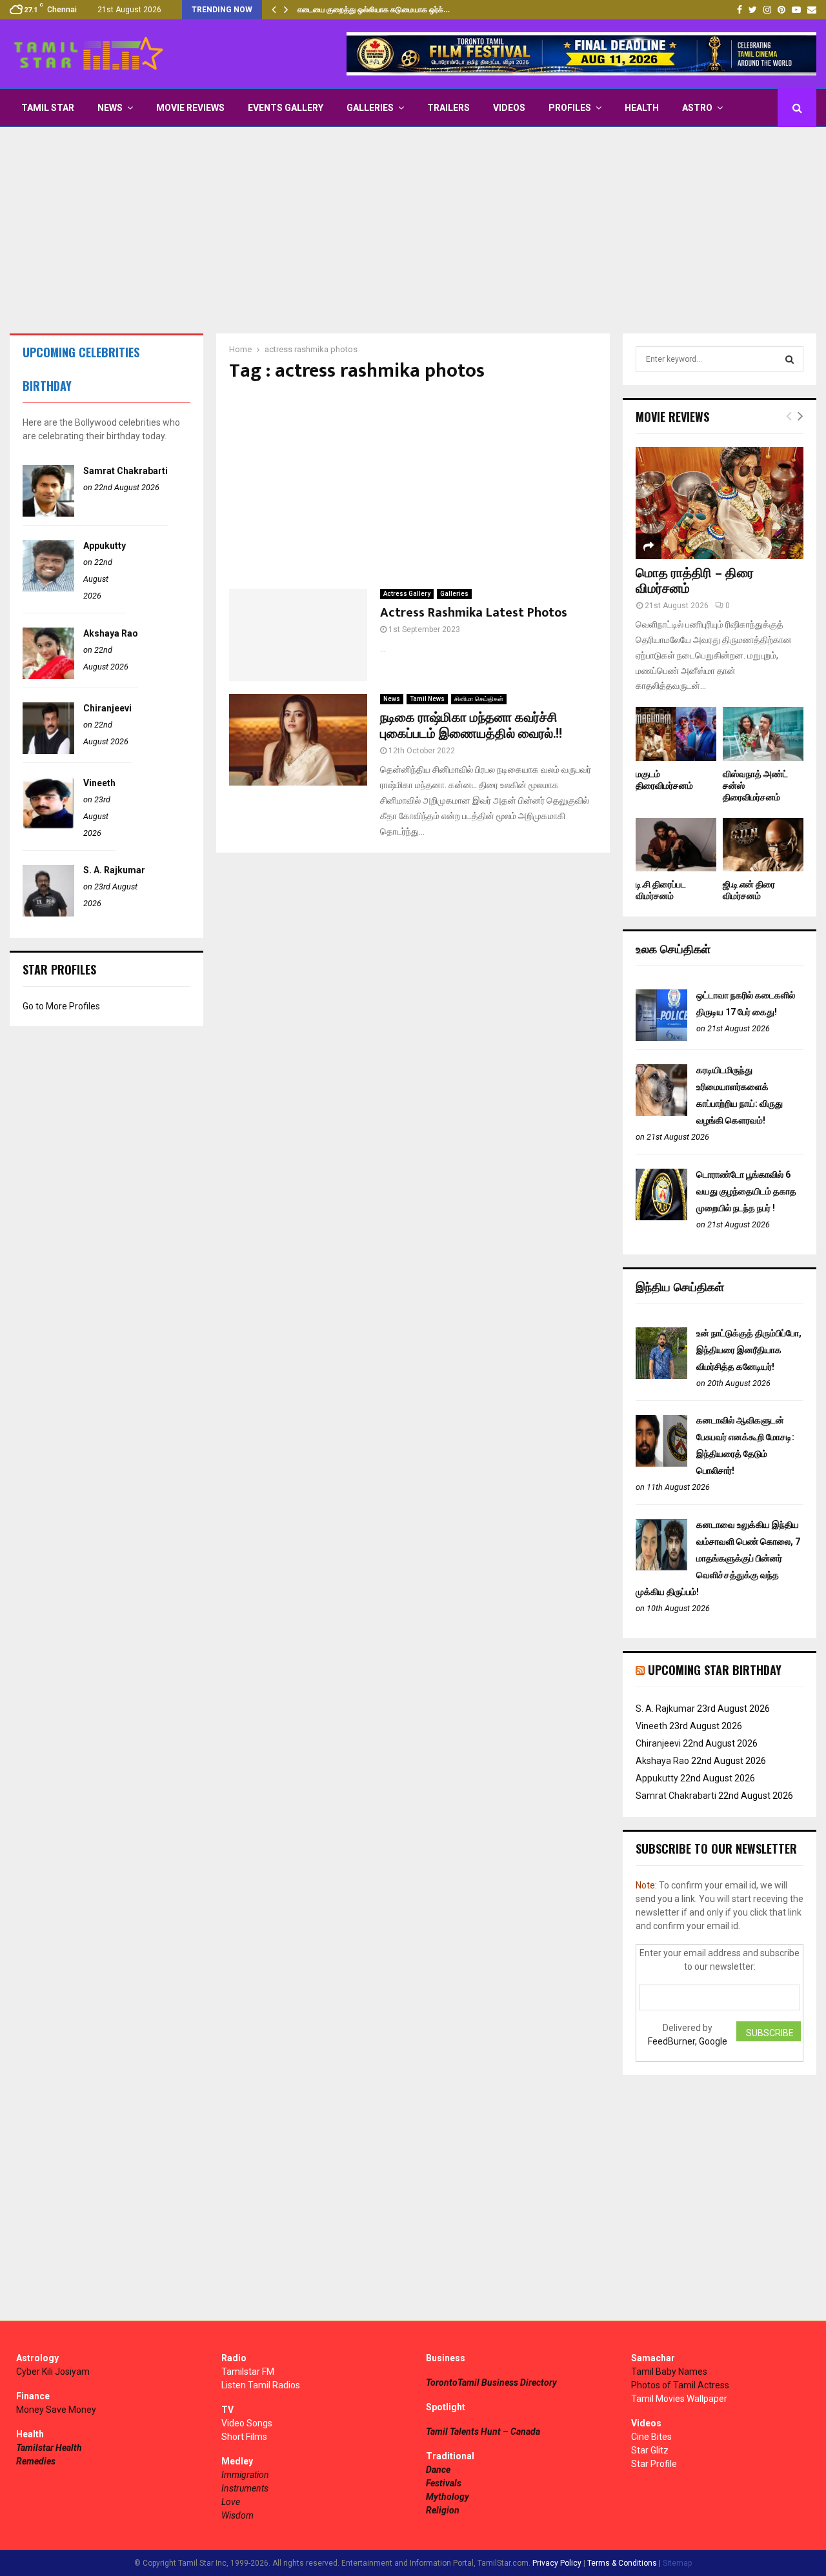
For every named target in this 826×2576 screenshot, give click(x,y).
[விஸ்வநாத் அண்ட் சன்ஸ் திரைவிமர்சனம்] (763, 734)
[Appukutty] (48, 588)
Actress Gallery (407, 594)
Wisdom (237, 2515)
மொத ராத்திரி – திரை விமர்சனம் (695, 581)
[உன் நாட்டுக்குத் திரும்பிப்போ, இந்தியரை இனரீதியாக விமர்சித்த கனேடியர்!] (661, 1376)
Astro (697, 108)
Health (642, 108)
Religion (443, 2510)
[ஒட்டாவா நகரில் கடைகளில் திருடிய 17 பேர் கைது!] (661, 1038)
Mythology (448, 2497)
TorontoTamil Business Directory (491, 2383)
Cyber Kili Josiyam (53, 2372)
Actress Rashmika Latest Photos (474, 613)
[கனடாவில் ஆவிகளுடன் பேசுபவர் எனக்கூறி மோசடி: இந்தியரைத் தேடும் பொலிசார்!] (661, 1463)
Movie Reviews (190, 108)
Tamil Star (48, 108)
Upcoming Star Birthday (715, 1670)
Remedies (36, 2461)
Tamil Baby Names (669, 2372)
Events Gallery (286, 108)
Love (231, 2502)
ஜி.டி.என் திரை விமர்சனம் (749, 890)
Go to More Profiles (61, 1006)
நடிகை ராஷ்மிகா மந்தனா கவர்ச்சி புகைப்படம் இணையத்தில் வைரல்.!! (471, 726)
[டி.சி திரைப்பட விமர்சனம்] (676, 845)
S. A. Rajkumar (114, 870)
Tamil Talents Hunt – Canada (483, 2432)
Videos (509, 108)
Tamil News (427, 699)
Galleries (370, 108)
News (110, 108)
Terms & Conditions (622, 2563)
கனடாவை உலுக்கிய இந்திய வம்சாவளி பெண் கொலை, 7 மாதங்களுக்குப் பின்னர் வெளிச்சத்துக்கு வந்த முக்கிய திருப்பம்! (718, 1558)
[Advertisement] (413, 230)
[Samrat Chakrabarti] (48, 513)
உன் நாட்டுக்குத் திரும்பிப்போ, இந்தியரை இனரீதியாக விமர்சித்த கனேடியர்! (749, 1350)
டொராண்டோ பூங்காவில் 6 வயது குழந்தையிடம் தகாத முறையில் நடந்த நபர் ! (746, 1191)
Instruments (245, 2488)
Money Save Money (56, 2410)
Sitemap (677, 2563)
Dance (438, 2470)
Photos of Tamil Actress (680, 2385)
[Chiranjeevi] (48, 751)
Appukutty (105, 546)
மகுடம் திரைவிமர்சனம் (664, 780)
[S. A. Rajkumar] (48, 913)
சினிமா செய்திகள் (479, 699)
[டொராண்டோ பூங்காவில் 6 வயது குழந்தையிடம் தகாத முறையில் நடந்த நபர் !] (661, 1217)
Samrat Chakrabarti (126, 471)
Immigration (245, 2475)
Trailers (448, 108)
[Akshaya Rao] (48, 676)
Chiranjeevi (107, 708)
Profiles (570, 108)
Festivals (444, 2483)
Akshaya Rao (111, 633)
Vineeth (99, 783)
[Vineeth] (48, 826)
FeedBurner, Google (688, 2041)
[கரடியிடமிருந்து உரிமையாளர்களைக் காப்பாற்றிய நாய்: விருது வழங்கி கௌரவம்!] (661, 1113)
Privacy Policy (557, 2563)
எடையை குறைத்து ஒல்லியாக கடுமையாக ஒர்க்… (374, 10)
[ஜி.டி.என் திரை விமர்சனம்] (763, 845)
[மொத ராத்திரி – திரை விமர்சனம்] (720, 503)
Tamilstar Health (49, 2448)
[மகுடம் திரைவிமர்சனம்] (676, 734)
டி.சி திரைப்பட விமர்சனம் (661, 890)
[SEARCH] (790, 359)
